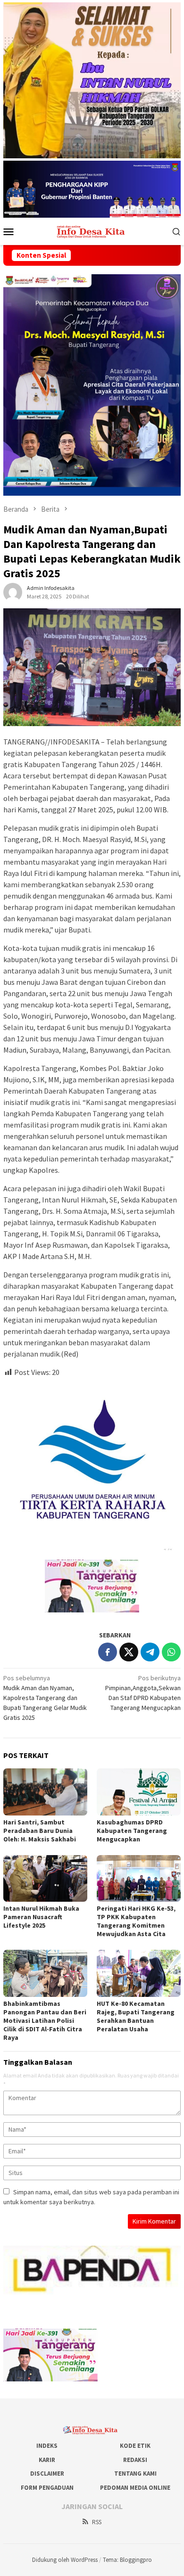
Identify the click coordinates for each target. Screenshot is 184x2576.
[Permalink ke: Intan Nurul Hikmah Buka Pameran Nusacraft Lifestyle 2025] (45, 1879)
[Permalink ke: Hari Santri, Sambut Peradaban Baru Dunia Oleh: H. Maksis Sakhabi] (45, 1792)
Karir (47, 2460)
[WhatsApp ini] (171, 1652)
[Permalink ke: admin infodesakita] (13, 592)
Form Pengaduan (47, 2488)
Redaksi (135, 2460)
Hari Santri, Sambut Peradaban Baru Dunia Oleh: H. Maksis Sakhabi (40, 1831)
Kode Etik (135, 2446)
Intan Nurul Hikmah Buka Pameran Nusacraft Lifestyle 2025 (41, 1917)
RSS (97, 2522)
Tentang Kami (135, 2474)
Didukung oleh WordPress (65, 2560)
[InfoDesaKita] (92, 230)
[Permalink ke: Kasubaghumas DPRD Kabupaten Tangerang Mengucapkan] (139, 1792)
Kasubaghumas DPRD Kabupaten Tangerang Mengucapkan (132, 1831)
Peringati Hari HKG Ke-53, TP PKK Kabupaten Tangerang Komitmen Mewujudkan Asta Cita (136, 1921)
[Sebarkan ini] (108, 1652)
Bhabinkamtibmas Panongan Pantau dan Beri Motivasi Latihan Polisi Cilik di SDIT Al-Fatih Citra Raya (45, 2020)
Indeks (47, 2446)
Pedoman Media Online (135, 2488)
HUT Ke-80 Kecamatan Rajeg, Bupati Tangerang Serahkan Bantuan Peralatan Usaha (136, 2016)
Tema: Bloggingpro (127, 2560)
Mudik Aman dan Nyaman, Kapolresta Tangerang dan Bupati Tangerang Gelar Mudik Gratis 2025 (45, 1698)
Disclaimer (47, 2474)
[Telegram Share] (150, 1652)
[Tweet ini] (129, 1652)
